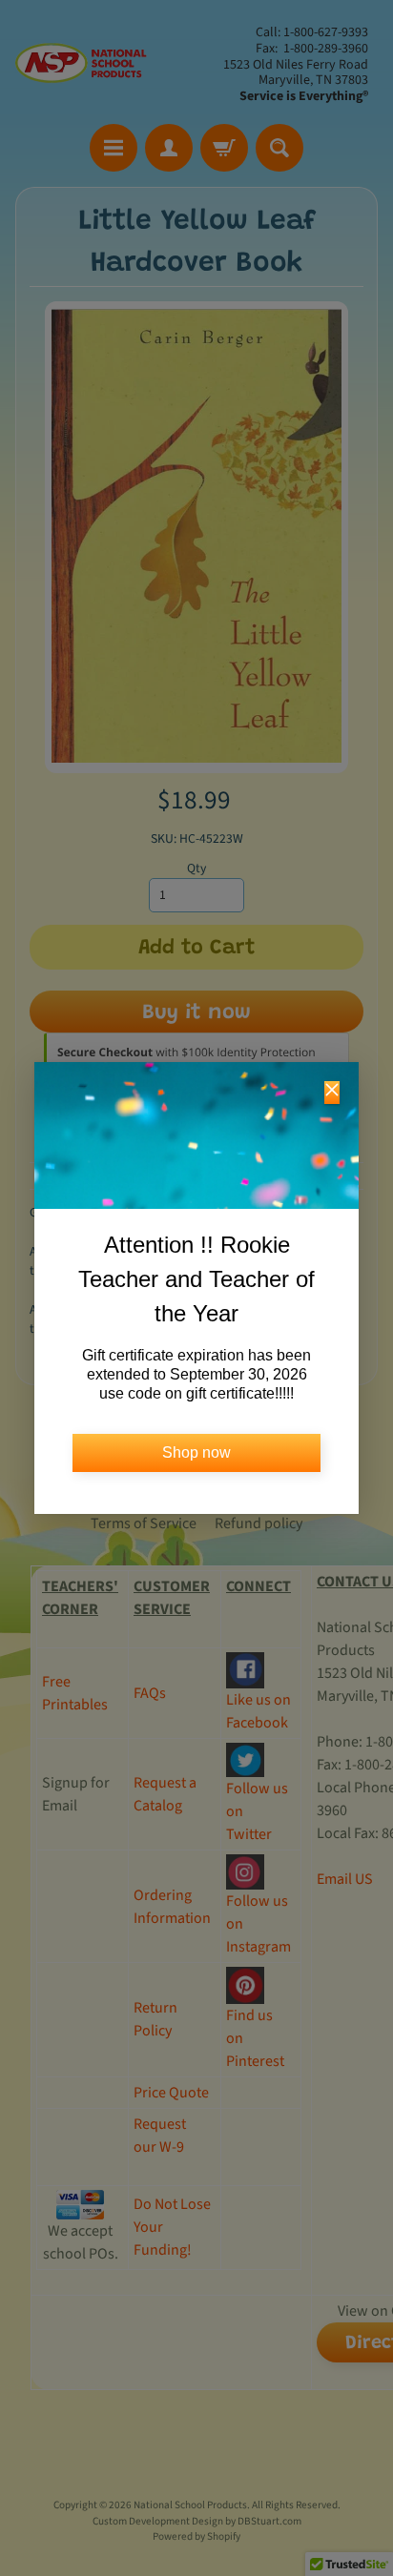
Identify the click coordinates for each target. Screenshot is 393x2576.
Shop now (196, 1452)
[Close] (332, 1093)
